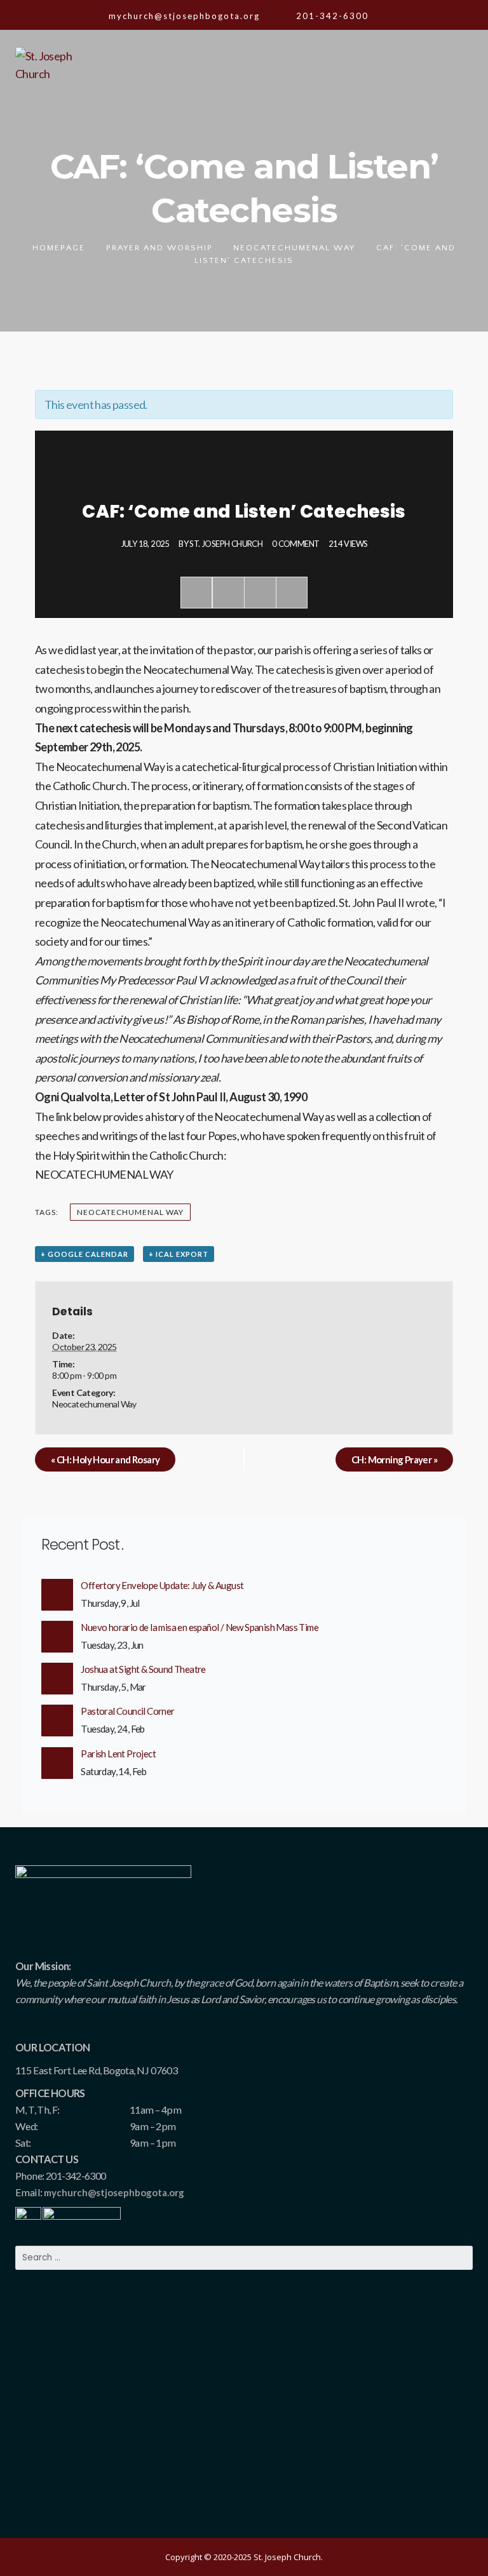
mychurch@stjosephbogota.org (114, 2192)
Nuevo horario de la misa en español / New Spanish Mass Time (200, 1627)
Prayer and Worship (159, 248)
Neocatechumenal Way (294, 248)
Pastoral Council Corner (127, 1711)
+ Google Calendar (85, 1254)
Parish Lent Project (118, 1754)
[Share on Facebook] (196, 593)
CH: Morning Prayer (394, 1459)
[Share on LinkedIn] (292, 593)
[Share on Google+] (260, 593)
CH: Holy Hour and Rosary (105, 1459)
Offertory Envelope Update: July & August (162, 1585)
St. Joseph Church (226, 544)
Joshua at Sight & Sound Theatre (143, 1669)
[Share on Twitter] (228, 593)
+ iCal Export (179, 1254)
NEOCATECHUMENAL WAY (104, 1174)
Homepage (59, 248)
